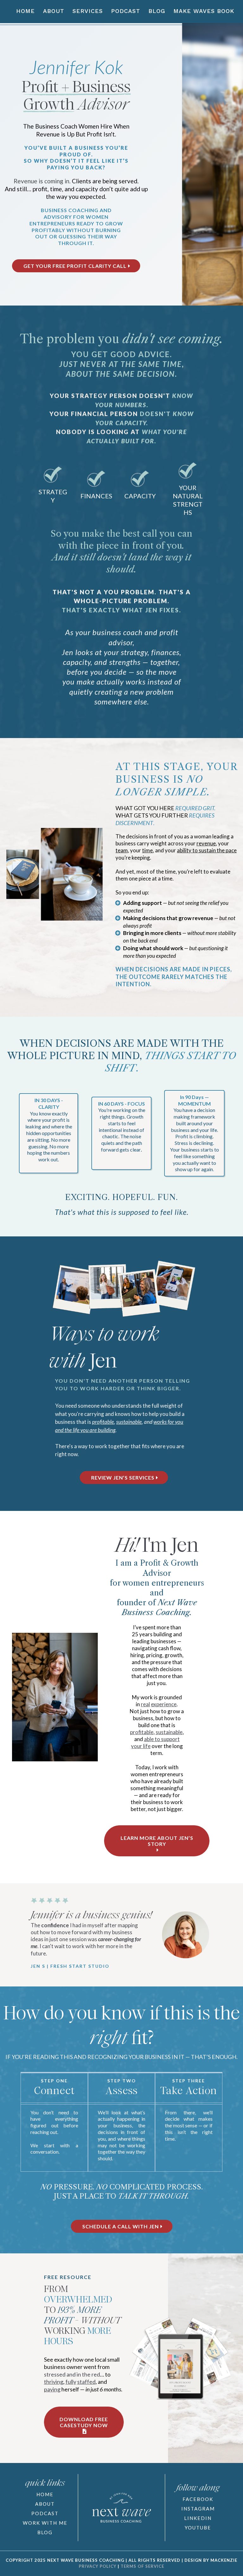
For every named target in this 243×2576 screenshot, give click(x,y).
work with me (45, 2523)
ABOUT (45, 2504)
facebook (198, 2499)
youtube (198, 2528)
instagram (198, 2509)
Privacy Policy (98, 2566)
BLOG (45, 2532)
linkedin (198, 2518)
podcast (45, 2513)
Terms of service (142, 2566)
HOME (45, 2494)
